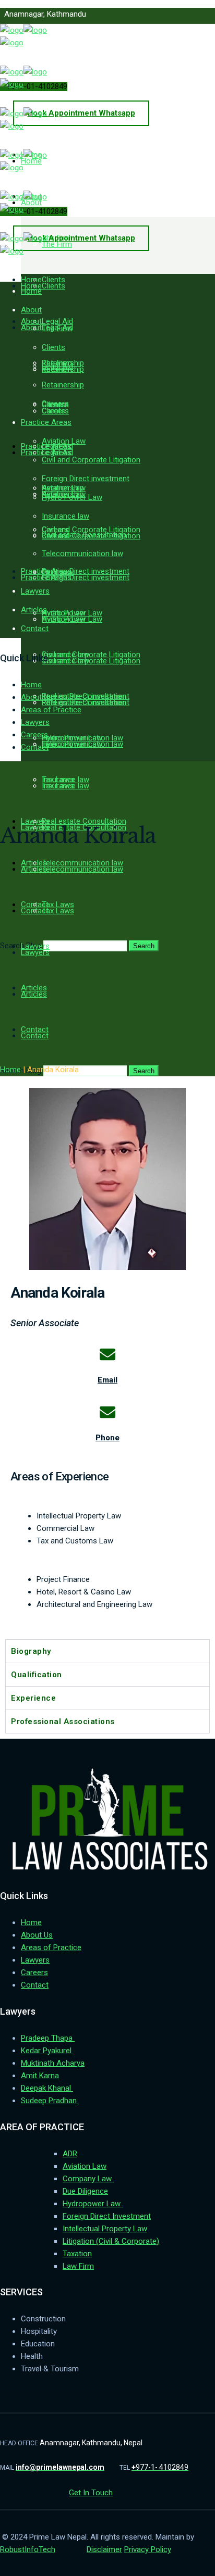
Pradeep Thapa (48, 2038)
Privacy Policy (148, 2549)
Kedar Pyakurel (47, 2051)
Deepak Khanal (47, 2088)
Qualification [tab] (37, 1675)
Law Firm (78, 2266)
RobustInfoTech (28, 2549)
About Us (37, 697)
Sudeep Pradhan (50, 2101)
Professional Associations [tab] (63, 1721)
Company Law (88, 2179)
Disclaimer (104, 2549)
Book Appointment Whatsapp (81, 113)
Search (144, 946)
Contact (35, 747)
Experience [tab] (33, 1698)
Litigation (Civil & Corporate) (111, 2241)
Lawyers (35, 722)
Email (107, 1380)
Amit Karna (40, 2076)
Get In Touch (91, 2493)
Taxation (77, 2254)
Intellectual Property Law (105, 2229)
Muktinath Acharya (53, 2063)
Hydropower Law (93, 2204)
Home (31, 685)
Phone (107, 1438)
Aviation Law (85, 2166)
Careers (34, 735)
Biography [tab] (31, 1651)
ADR (70, 2154)
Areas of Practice (51, 710)
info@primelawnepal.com (54, 50)
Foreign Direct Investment (107, 2216)
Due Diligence (85, 2191)
